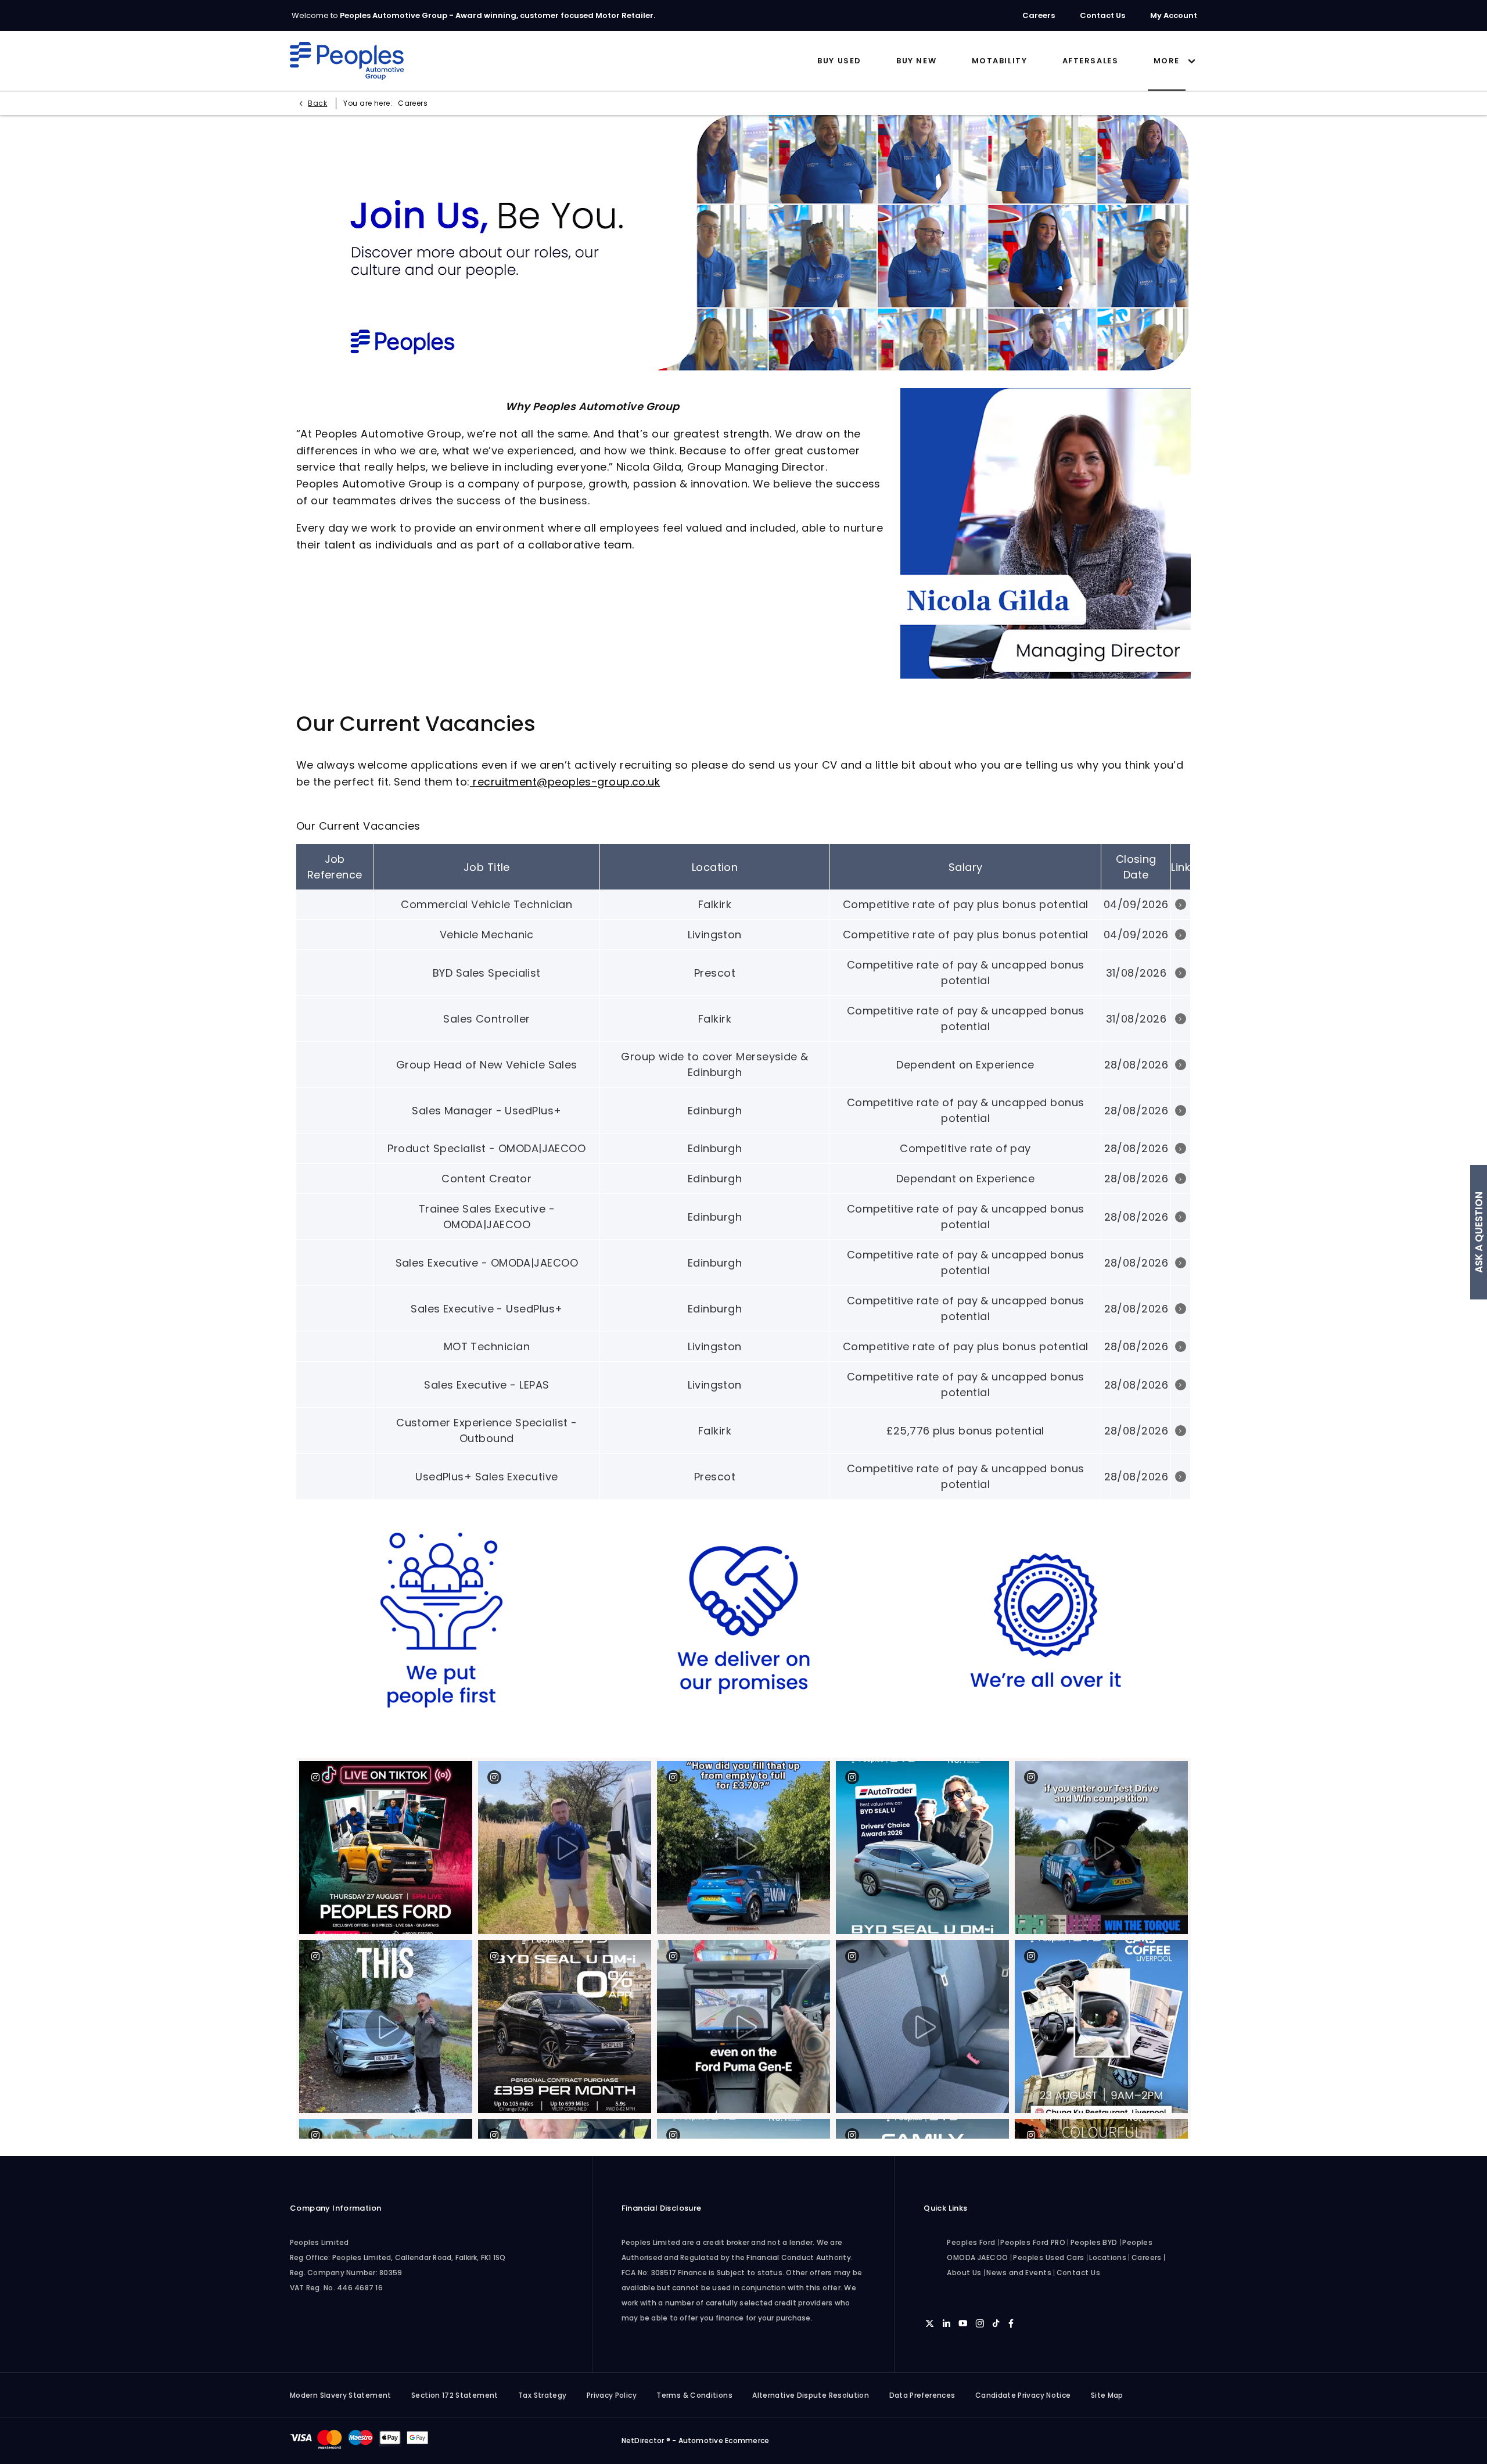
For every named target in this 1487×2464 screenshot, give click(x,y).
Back (317, 103)
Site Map (1107, 2395)
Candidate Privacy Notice (1023, 2395)
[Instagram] (980, 2323)
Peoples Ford (971, 2242)
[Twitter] (930, 2323)
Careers (1147, 2257)
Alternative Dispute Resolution (811, 2395)
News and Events (1019, 2273)
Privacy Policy (612, 2395)
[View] (1181, 904)
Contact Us (1079, 2273)
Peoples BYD (1094, 2242)
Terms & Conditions (694, 2395)
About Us (964, 2273)
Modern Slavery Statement (341, 2395)
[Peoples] (347, 61)
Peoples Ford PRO (1033, 2242)
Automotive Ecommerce (724, 2440)
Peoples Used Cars (1049, 2257)
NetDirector (644, 2440)
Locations (1108, 2257)
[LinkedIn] (947, 2323)
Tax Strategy (542, 2395)
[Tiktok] (996, 2323)
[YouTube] (963, 2323)
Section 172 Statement (455, 2395)
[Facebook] (1011, 2323)
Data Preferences (922, 2395)
